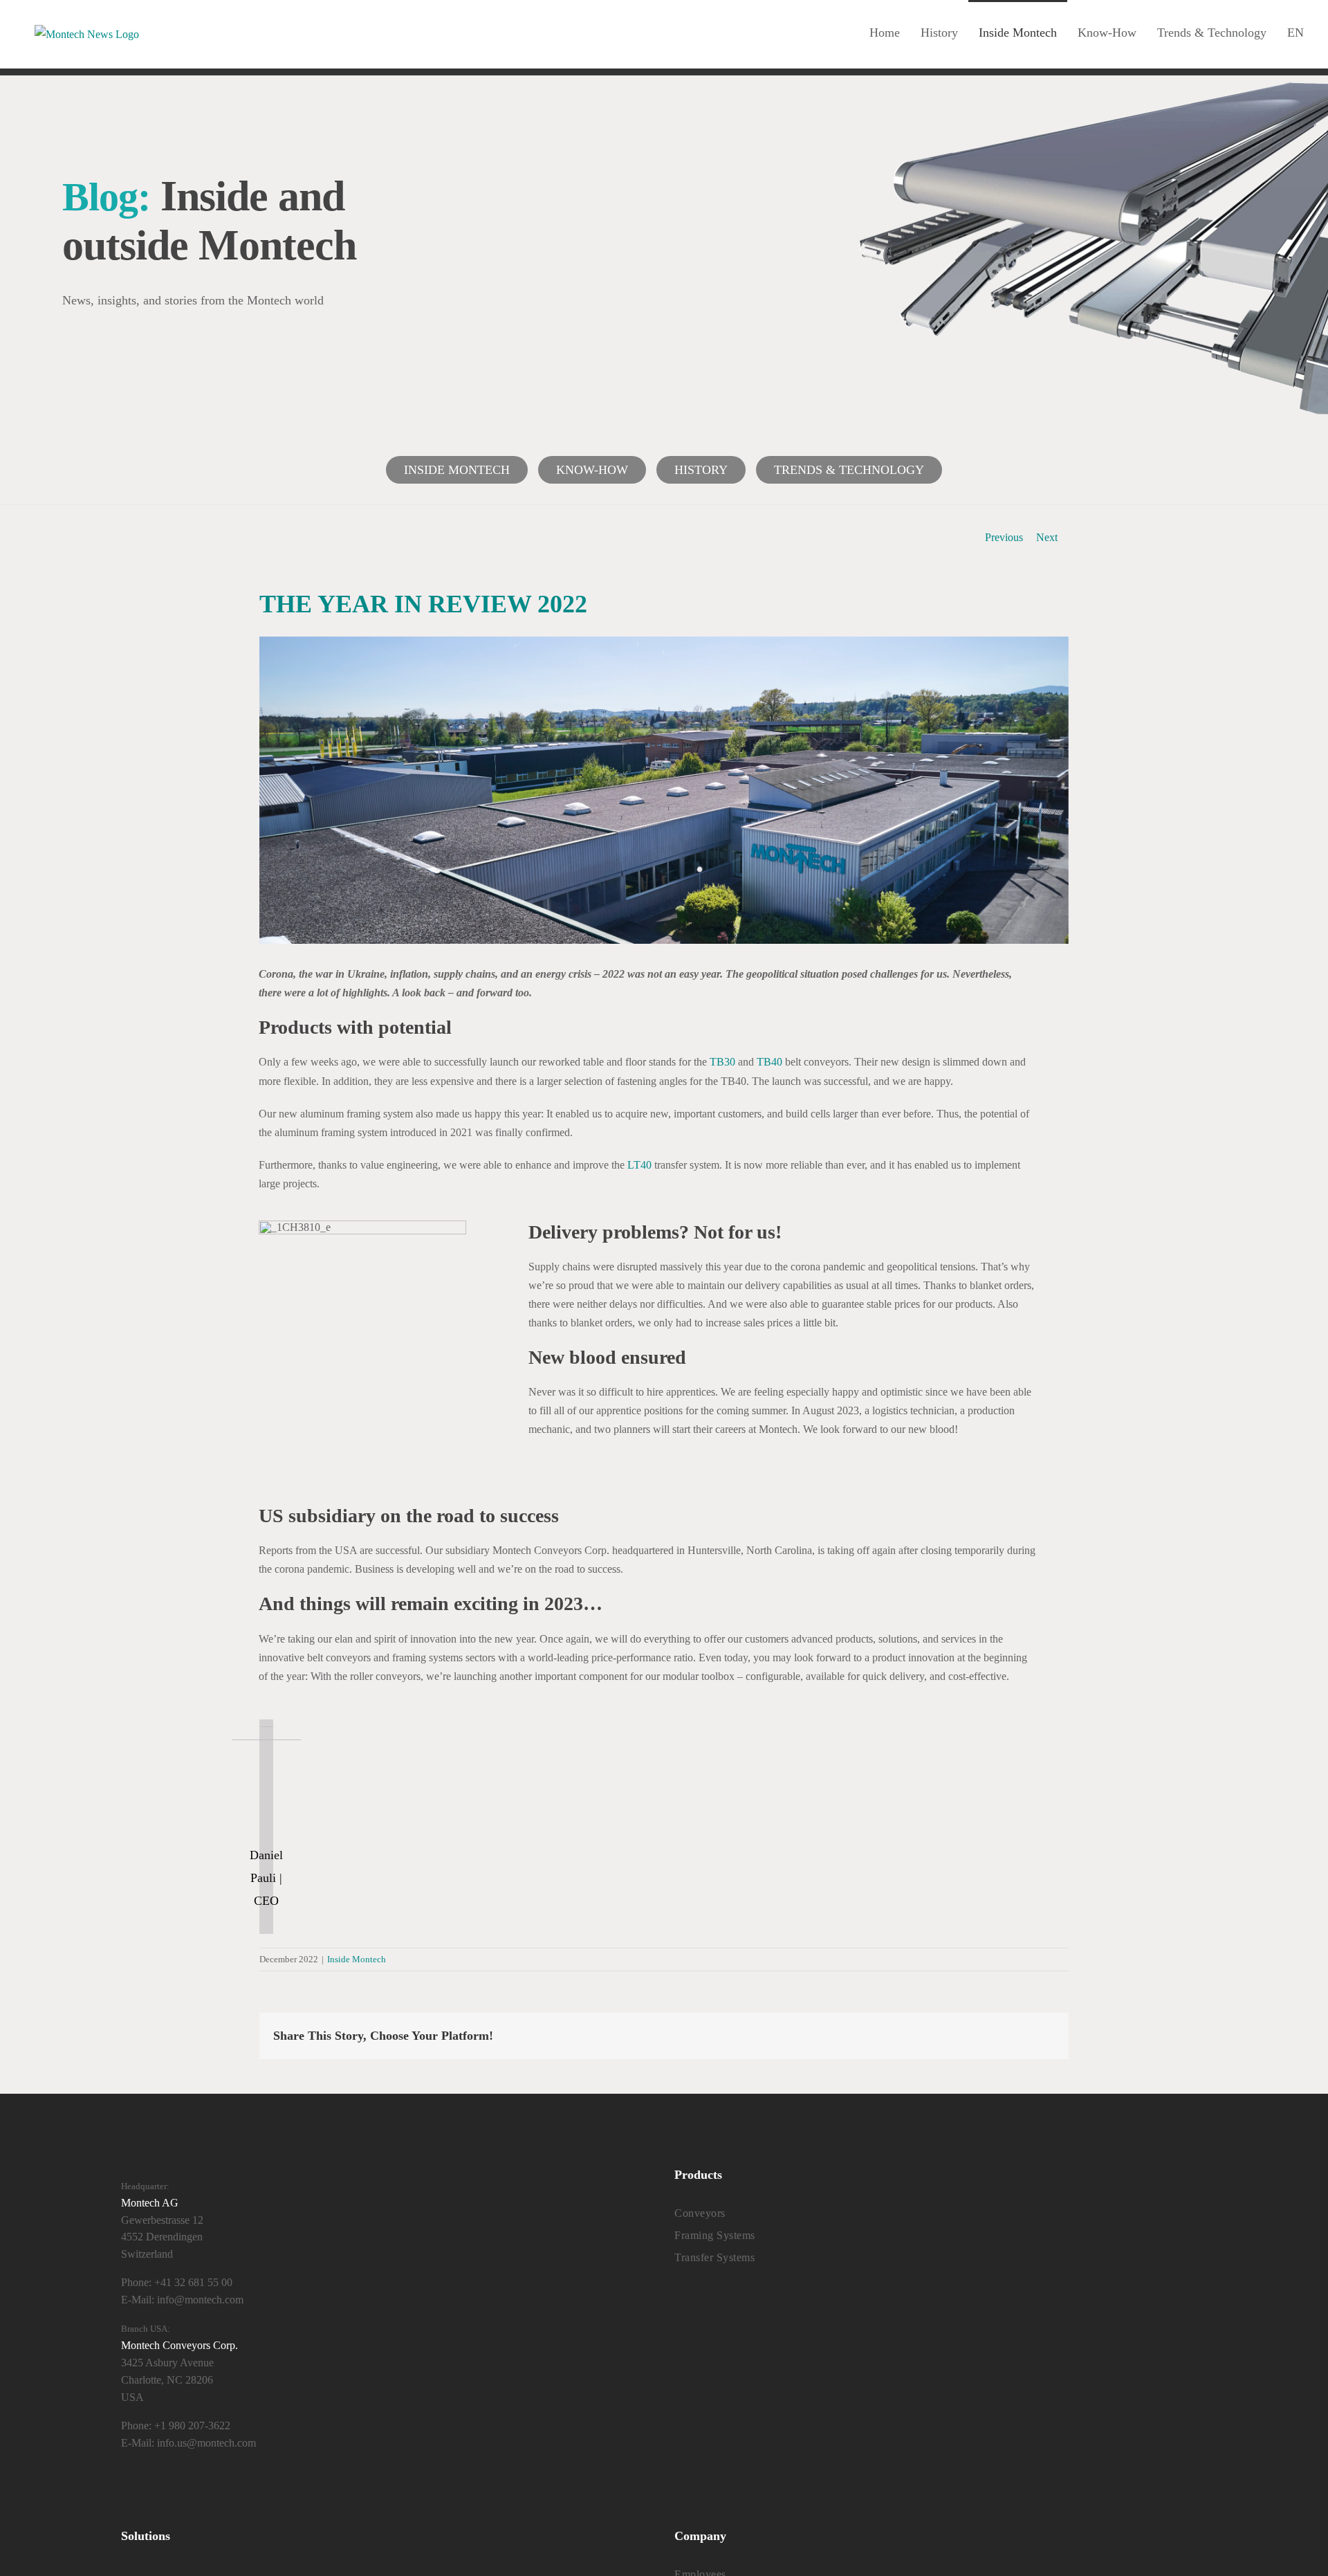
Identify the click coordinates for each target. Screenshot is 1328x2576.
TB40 (771, 1062)
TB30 (724, 1062)
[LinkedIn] (414, 2497)
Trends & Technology (849, 470)
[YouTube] (388, 2497)
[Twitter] (361, 2497)
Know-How (592, 470)
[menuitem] (1295, 31)
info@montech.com (200, 2300)
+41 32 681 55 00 (193, 2282)
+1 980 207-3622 (192, 2426)
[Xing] (440, 2497)
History (701, 470)
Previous (1004, 537)
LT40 (641, 1165)
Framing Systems (715, 2235)
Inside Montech (457, 470)
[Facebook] (335, 2497)
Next (1047, 537)
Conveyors (700, 2213)
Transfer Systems (714, 2257)
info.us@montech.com (206, 2443)
